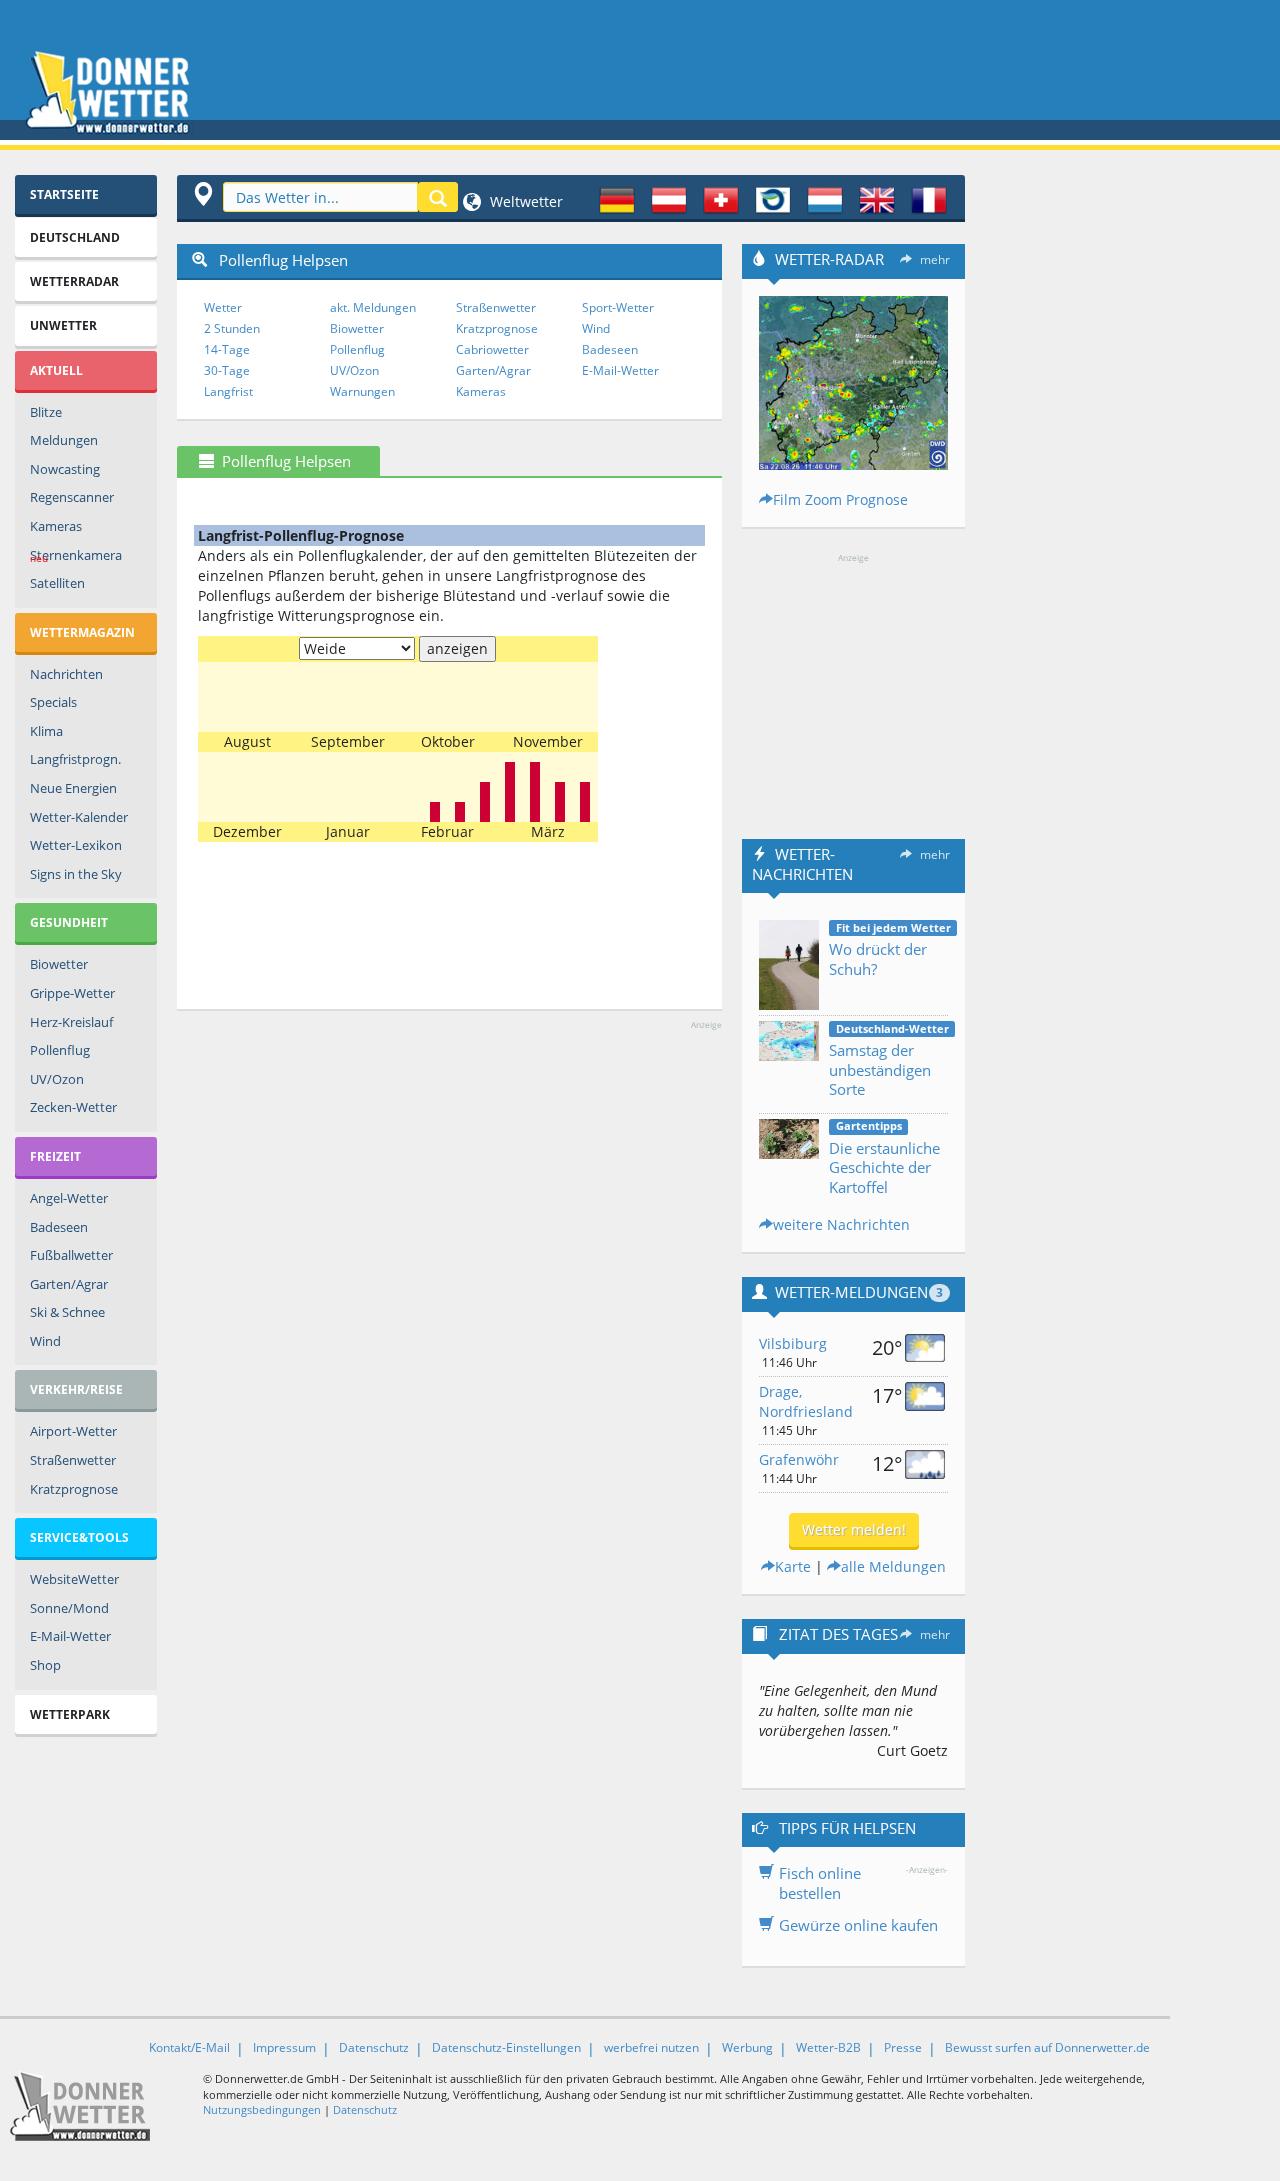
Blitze (46, 412)
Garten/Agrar (69, 1284)
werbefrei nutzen (651, 2047)
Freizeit (55, 1156)
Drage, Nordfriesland (806, 1401)
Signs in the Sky (76, 874)
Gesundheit (69, 922)
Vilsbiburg (793, 1343)
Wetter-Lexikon (76, 845)
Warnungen (362, 391)
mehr (935, 259)
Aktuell (56, 370)
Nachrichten (66, 674)
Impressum (284, 2047)
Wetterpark (70, 1714)
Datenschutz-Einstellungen (506, 2047)
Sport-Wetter (618, 307)
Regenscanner (72, 497)
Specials (53, 702)
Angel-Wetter (69, 1198)
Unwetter (63, 325)
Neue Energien (73, 788)
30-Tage (227, 370)
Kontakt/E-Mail (189, 2047)
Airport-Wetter (73, 1431)
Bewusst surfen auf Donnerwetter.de (1047, 2047)
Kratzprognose (74, 1489)
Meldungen (64, 440)
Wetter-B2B (828, 2047)
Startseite (64, 194)
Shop (45, 1665)
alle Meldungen (893, 1566)
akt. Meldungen (373, 307)
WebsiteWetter (74, 1579)
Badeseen (59, 1227)
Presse (903, 2047)
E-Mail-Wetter (70, 1636)
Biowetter (59, 964)
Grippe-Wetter (72, 993)
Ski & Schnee (67, 1312)
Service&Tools (79, 1537)
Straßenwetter (73, 1460)
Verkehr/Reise (76, 1389)
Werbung (747, 2047)
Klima (46, 731)
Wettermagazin (82, 632)
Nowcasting (65, 469)
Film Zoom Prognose (840, 499)
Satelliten (57, 583)
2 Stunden (232, 328)
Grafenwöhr (799, 1459)
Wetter (223, 307)
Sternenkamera (76, 556)
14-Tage (227, 349)
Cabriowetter (492, 349)
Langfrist (228, 391)
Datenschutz (374, 2047)
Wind (45, 1341)
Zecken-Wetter (73, 1107)
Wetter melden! (854, 1529)
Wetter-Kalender (79, 817)
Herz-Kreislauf (71, 1022)
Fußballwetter (71, 1255)
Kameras (56, 526)
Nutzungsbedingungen (262, 2109)
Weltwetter (524, 201)
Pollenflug (60, 1050)
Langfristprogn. (75, 759)
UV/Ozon (57, 1079)
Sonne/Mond (69, 1608)
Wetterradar (74, 281)
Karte (793, 1566)
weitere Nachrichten (841, 1224)
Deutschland (75, 237)
